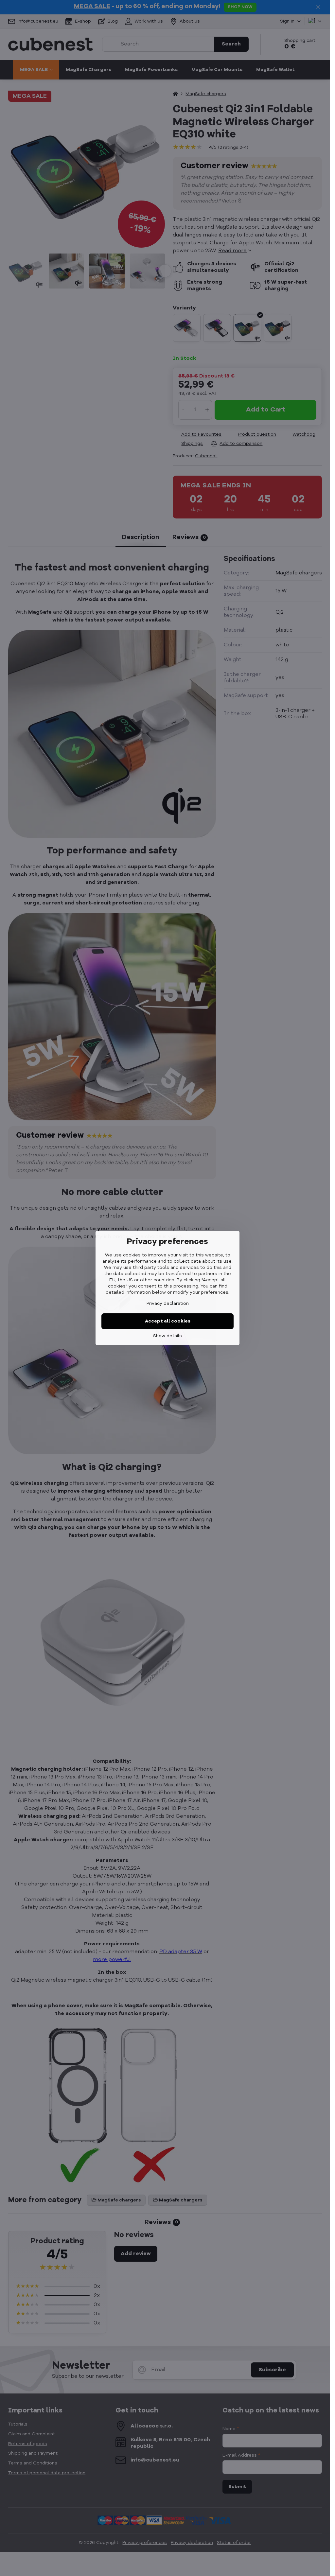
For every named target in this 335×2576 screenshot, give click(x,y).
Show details (167, 1336)
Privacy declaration (168, 1304)
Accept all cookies (168, 1321)
